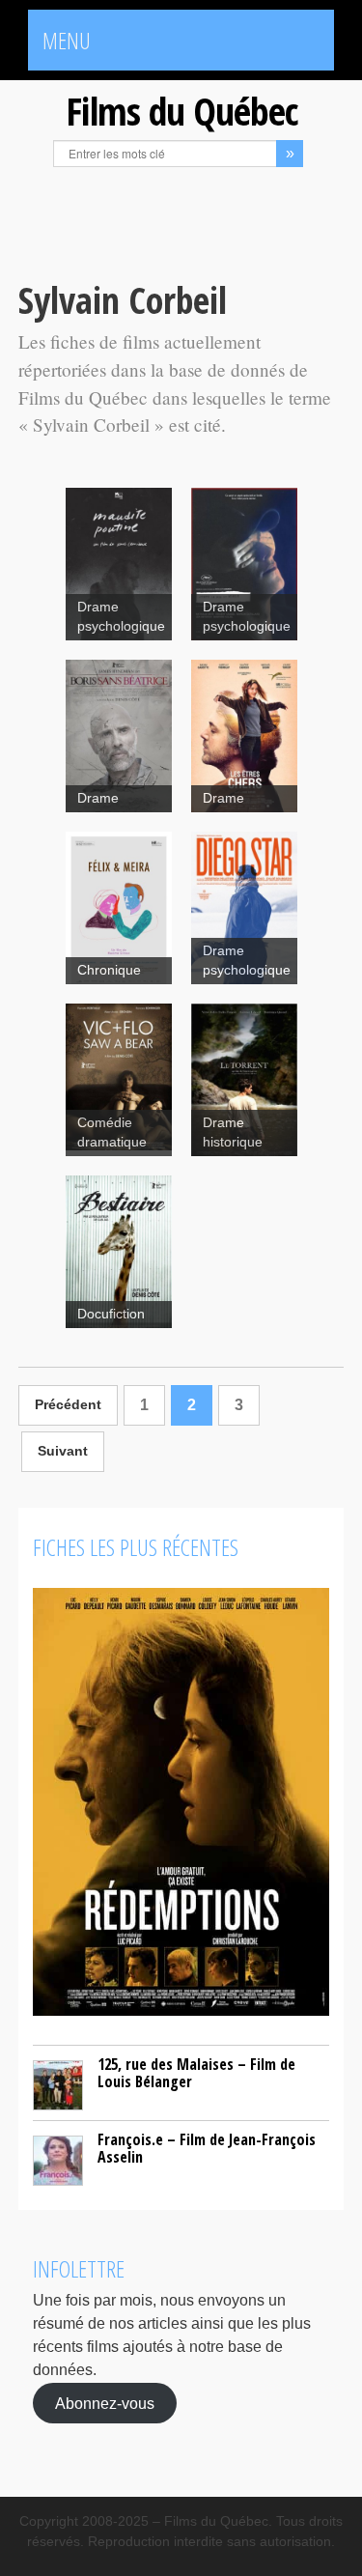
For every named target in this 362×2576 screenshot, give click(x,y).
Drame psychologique (121, 617)
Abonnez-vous (105, 2403)
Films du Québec (181, 111)
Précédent (68, 1405)
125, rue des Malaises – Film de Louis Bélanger (196, 2073)
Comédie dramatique (112, 1132)
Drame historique (233, 1132)
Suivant (63, 1451)
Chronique (109, 970)
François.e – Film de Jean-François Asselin (207, 2148)
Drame (98, 798)
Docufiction (111, 1314)
